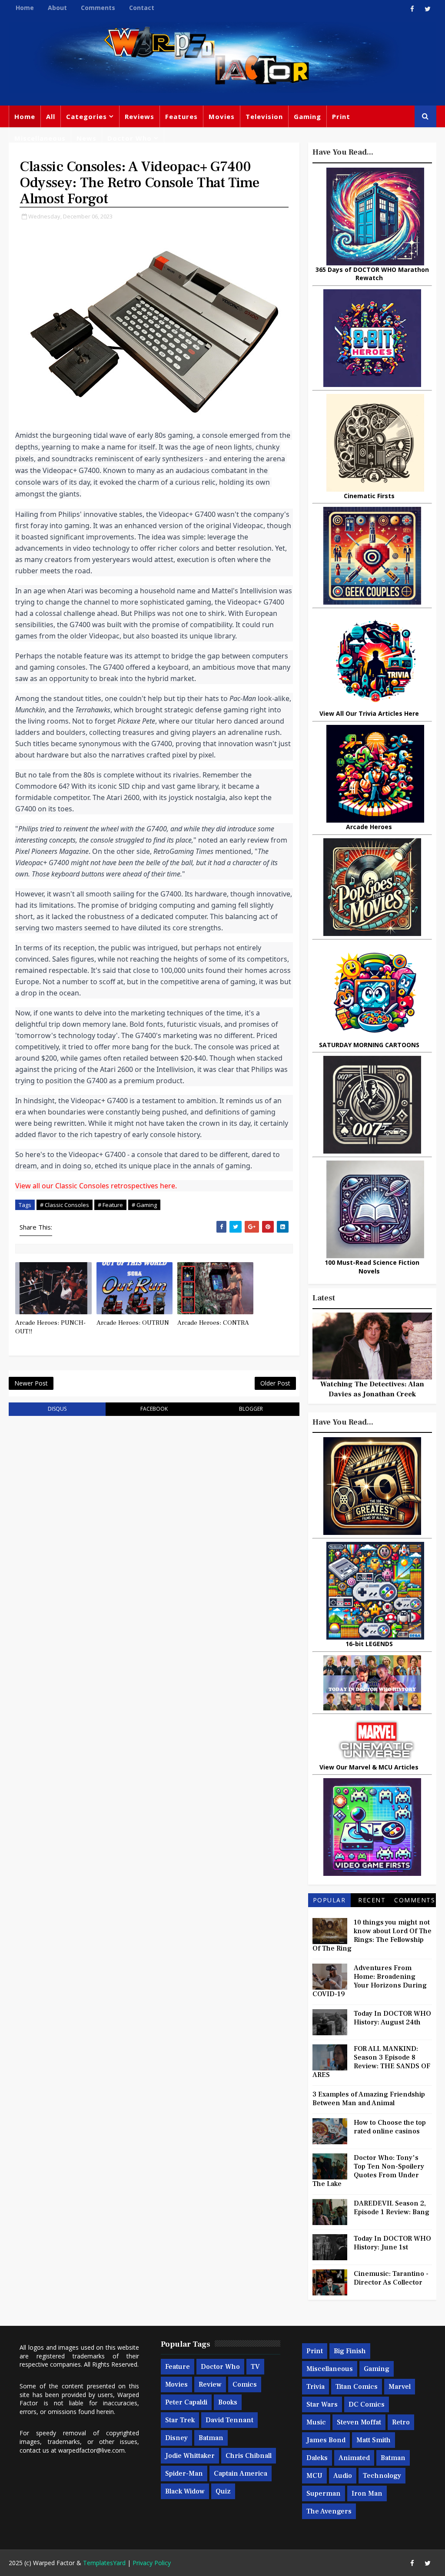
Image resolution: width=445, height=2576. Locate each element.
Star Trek (180, 2420)
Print (341, 116)
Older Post (275, 1383)
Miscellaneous (40, 138)
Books (228, 2402)
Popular (329, 1900)
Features (181, 116)
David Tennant (229, 2420)
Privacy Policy (152, 2563)
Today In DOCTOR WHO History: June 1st (392, 2243)
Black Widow (185, 2491)
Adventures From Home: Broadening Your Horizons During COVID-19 (370, 1981)
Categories (86, 116)
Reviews (139, 116)
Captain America (241, 2473)
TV (255, 2367)
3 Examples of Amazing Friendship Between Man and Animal (369, 2099)
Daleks (317, 2458)
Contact (142, 8)
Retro (401, 2422)
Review (210, 2384)
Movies (222, 116)
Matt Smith (374, 2440)
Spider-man (184, 2473)
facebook (154, 1409)
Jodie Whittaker (190, 2456)
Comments (98, 8)
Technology (382, 2476)
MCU (314, 2476)
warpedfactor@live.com (91, 2450)
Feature (178, 2367)
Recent (372, 1900)
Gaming (307, 116)
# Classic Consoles (65, 1205)
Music (316, 2422)
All (51, 116)
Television (264, 116)
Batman (211, 2438)
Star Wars (322, 2404)
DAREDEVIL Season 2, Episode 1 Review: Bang (392, 2208)
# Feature (110, 1205)
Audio (343, 2476)
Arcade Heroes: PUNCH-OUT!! (50, 1327)
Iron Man (367, 2493)
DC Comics (367, 2404)
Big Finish (350, 2351)
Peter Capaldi (186, 2402)
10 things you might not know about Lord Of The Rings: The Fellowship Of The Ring (372, 1935)
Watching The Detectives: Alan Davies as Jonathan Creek (372, 1389)
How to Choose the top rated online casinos (390, 2127)
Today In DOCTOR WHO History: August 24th (392, 2018)
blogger (251, 1409)
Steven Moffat (359, 2422)
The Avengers (329, 2511)
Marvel (400, 2387)
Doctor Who (130, 138)
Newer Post (31, 1383)
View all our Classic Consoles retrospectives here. (96, 1186)
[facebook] (412, 9)
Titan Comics (357, 2387)
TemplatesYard (104, 2563)
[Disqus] (154, 1533)
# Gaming (144, 1205)
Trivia (315, 2387)
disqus (57, 1409)
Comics (245, 2384)
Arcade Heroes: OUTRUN (133, 1323)
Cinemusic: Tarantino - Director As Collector (391, 2278)
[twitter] (428, 9)
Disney (176, 2438)
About (57, 8)
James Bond (326, 2440)
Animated (354, 2458)
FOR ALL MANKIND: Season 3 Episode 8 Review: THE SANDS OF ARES (371, 2062)
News (86, 138)
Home (25, 8)
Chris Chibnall (249, 2456)
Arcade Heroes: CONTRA (213, 1323)
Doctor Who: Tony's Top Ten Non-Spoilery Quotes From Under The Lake (368, 2171)
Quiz (223, 2491)
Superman (324, 2493)
